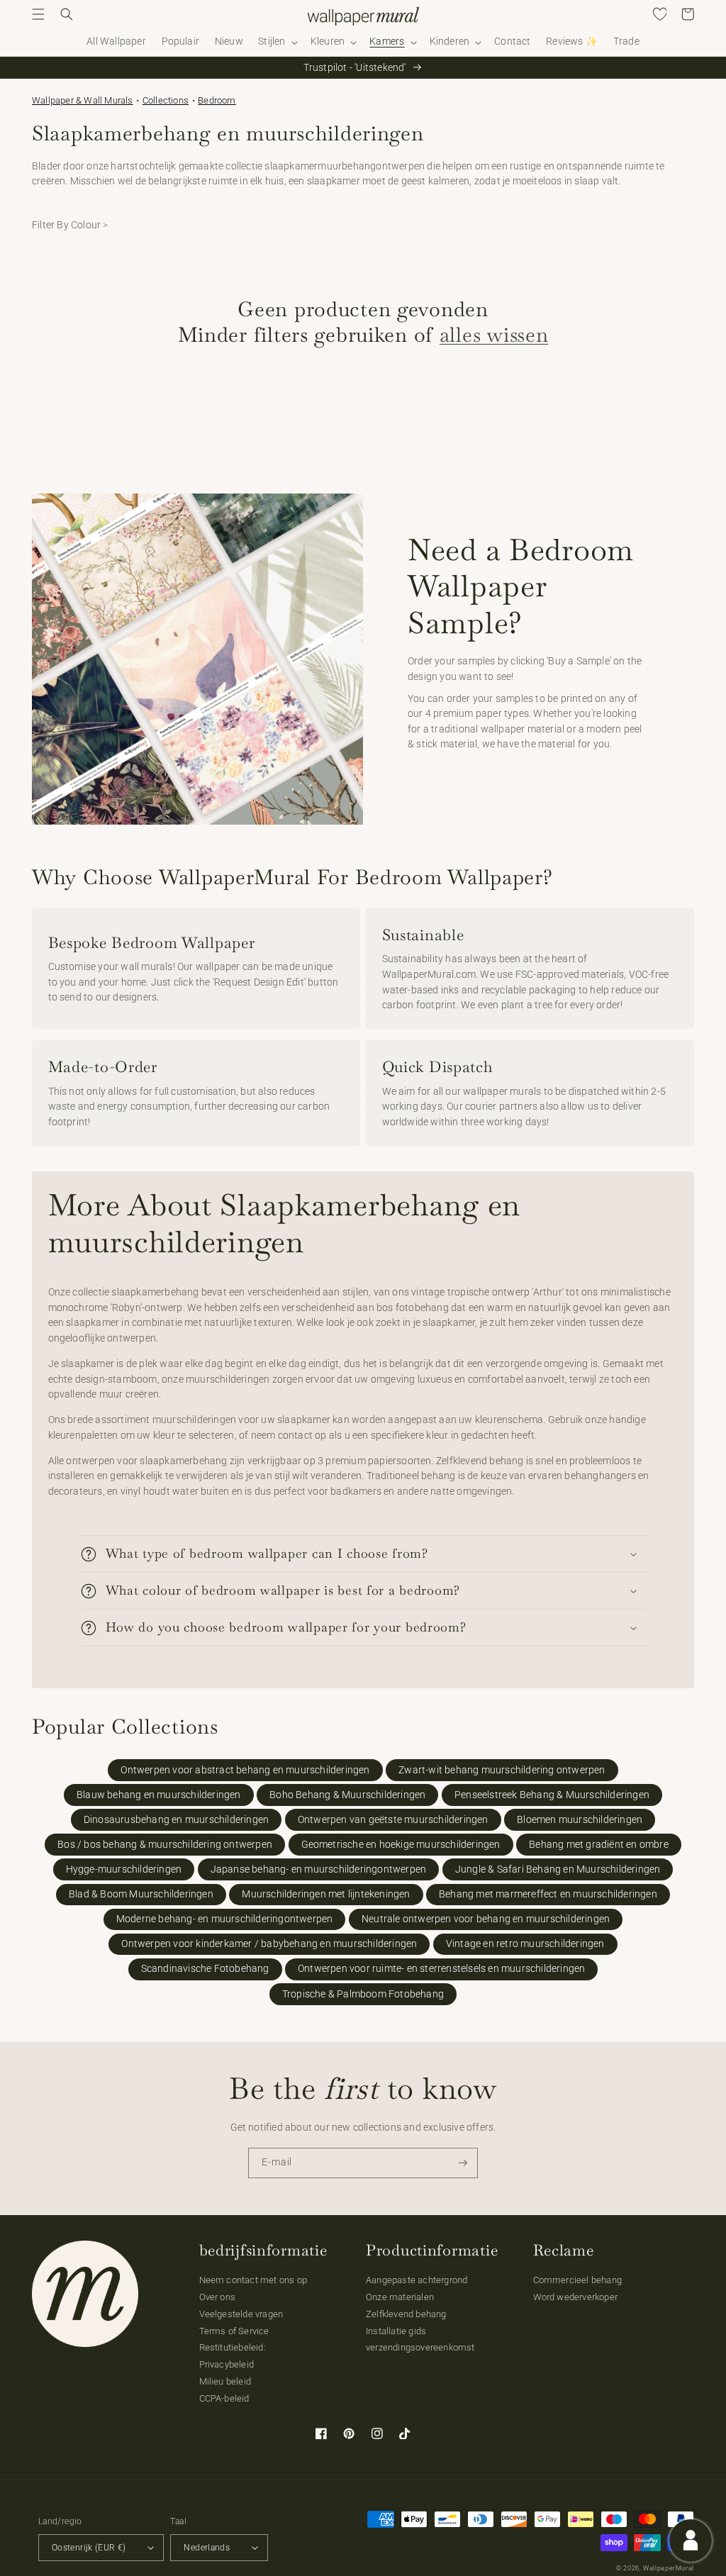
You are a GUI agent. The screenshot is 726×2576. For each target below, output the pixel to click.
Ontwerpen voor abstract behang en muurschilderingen (245, 1770)
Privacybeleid (227, 2364)
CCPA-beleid (224, 2398)
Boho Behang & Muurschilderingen (347, 1795)
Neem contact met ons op (253, 2280)
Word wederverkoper (576, 2297)
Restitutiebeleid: (233, 2347)
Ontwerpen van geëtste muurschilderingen (393, 1820)
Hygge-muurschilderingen (124, 1869)
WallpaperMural (669, 2568)
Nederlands (207, 2548)
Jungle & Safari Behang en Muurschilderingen (558, 1869)
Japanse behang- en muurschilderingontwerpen (319, 1869)
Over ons (218, 2297)
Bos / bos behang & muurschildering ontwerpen (165, 1845)
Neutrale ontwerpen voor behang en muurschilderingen (486, 1919)
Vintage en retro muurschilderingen (525, 1944)
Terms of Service (234, 2331)
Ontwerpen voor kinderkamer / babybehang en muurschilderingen (269, 1944)
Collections (166, 100)
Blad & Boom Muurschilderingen (141, 1894)
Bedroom (217, 100)
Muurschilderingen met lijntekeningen (326, 1894)
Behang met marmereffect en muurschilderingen (548, 1894)
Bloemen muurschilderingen (580, 1820)
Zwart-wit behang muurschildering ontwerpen (502, 1770)
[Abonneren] (463, 2163)
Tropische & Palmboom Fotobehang (363, 1994)
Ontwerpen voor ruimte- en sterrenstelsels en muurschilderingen (441, 1969)
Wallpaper (83, 100)
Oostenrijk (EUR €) (89, 2548)
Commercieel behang (578, 2280)
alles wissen (494, 334)
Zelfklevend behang (406, 2314)
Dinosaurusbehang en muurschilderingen (176, 1820)
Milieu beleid (225, 2381)
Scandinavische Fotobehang (205, 1969)
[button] (38, 14)
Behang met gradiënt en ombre (599, 1845)
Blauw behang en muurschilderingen (159, 1795)
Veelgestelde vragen (241, 2314)
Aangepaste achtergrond (417, 2280)
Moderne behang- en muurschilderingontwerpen (225, 1919)
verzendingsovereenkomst (420, 2347)
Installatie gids (396, 2331)
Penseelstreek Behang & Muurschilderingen (552, 1795)
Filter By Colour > (70, 225)
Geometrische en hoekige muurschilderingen (401, 1845)
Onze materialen (400, 2297)
